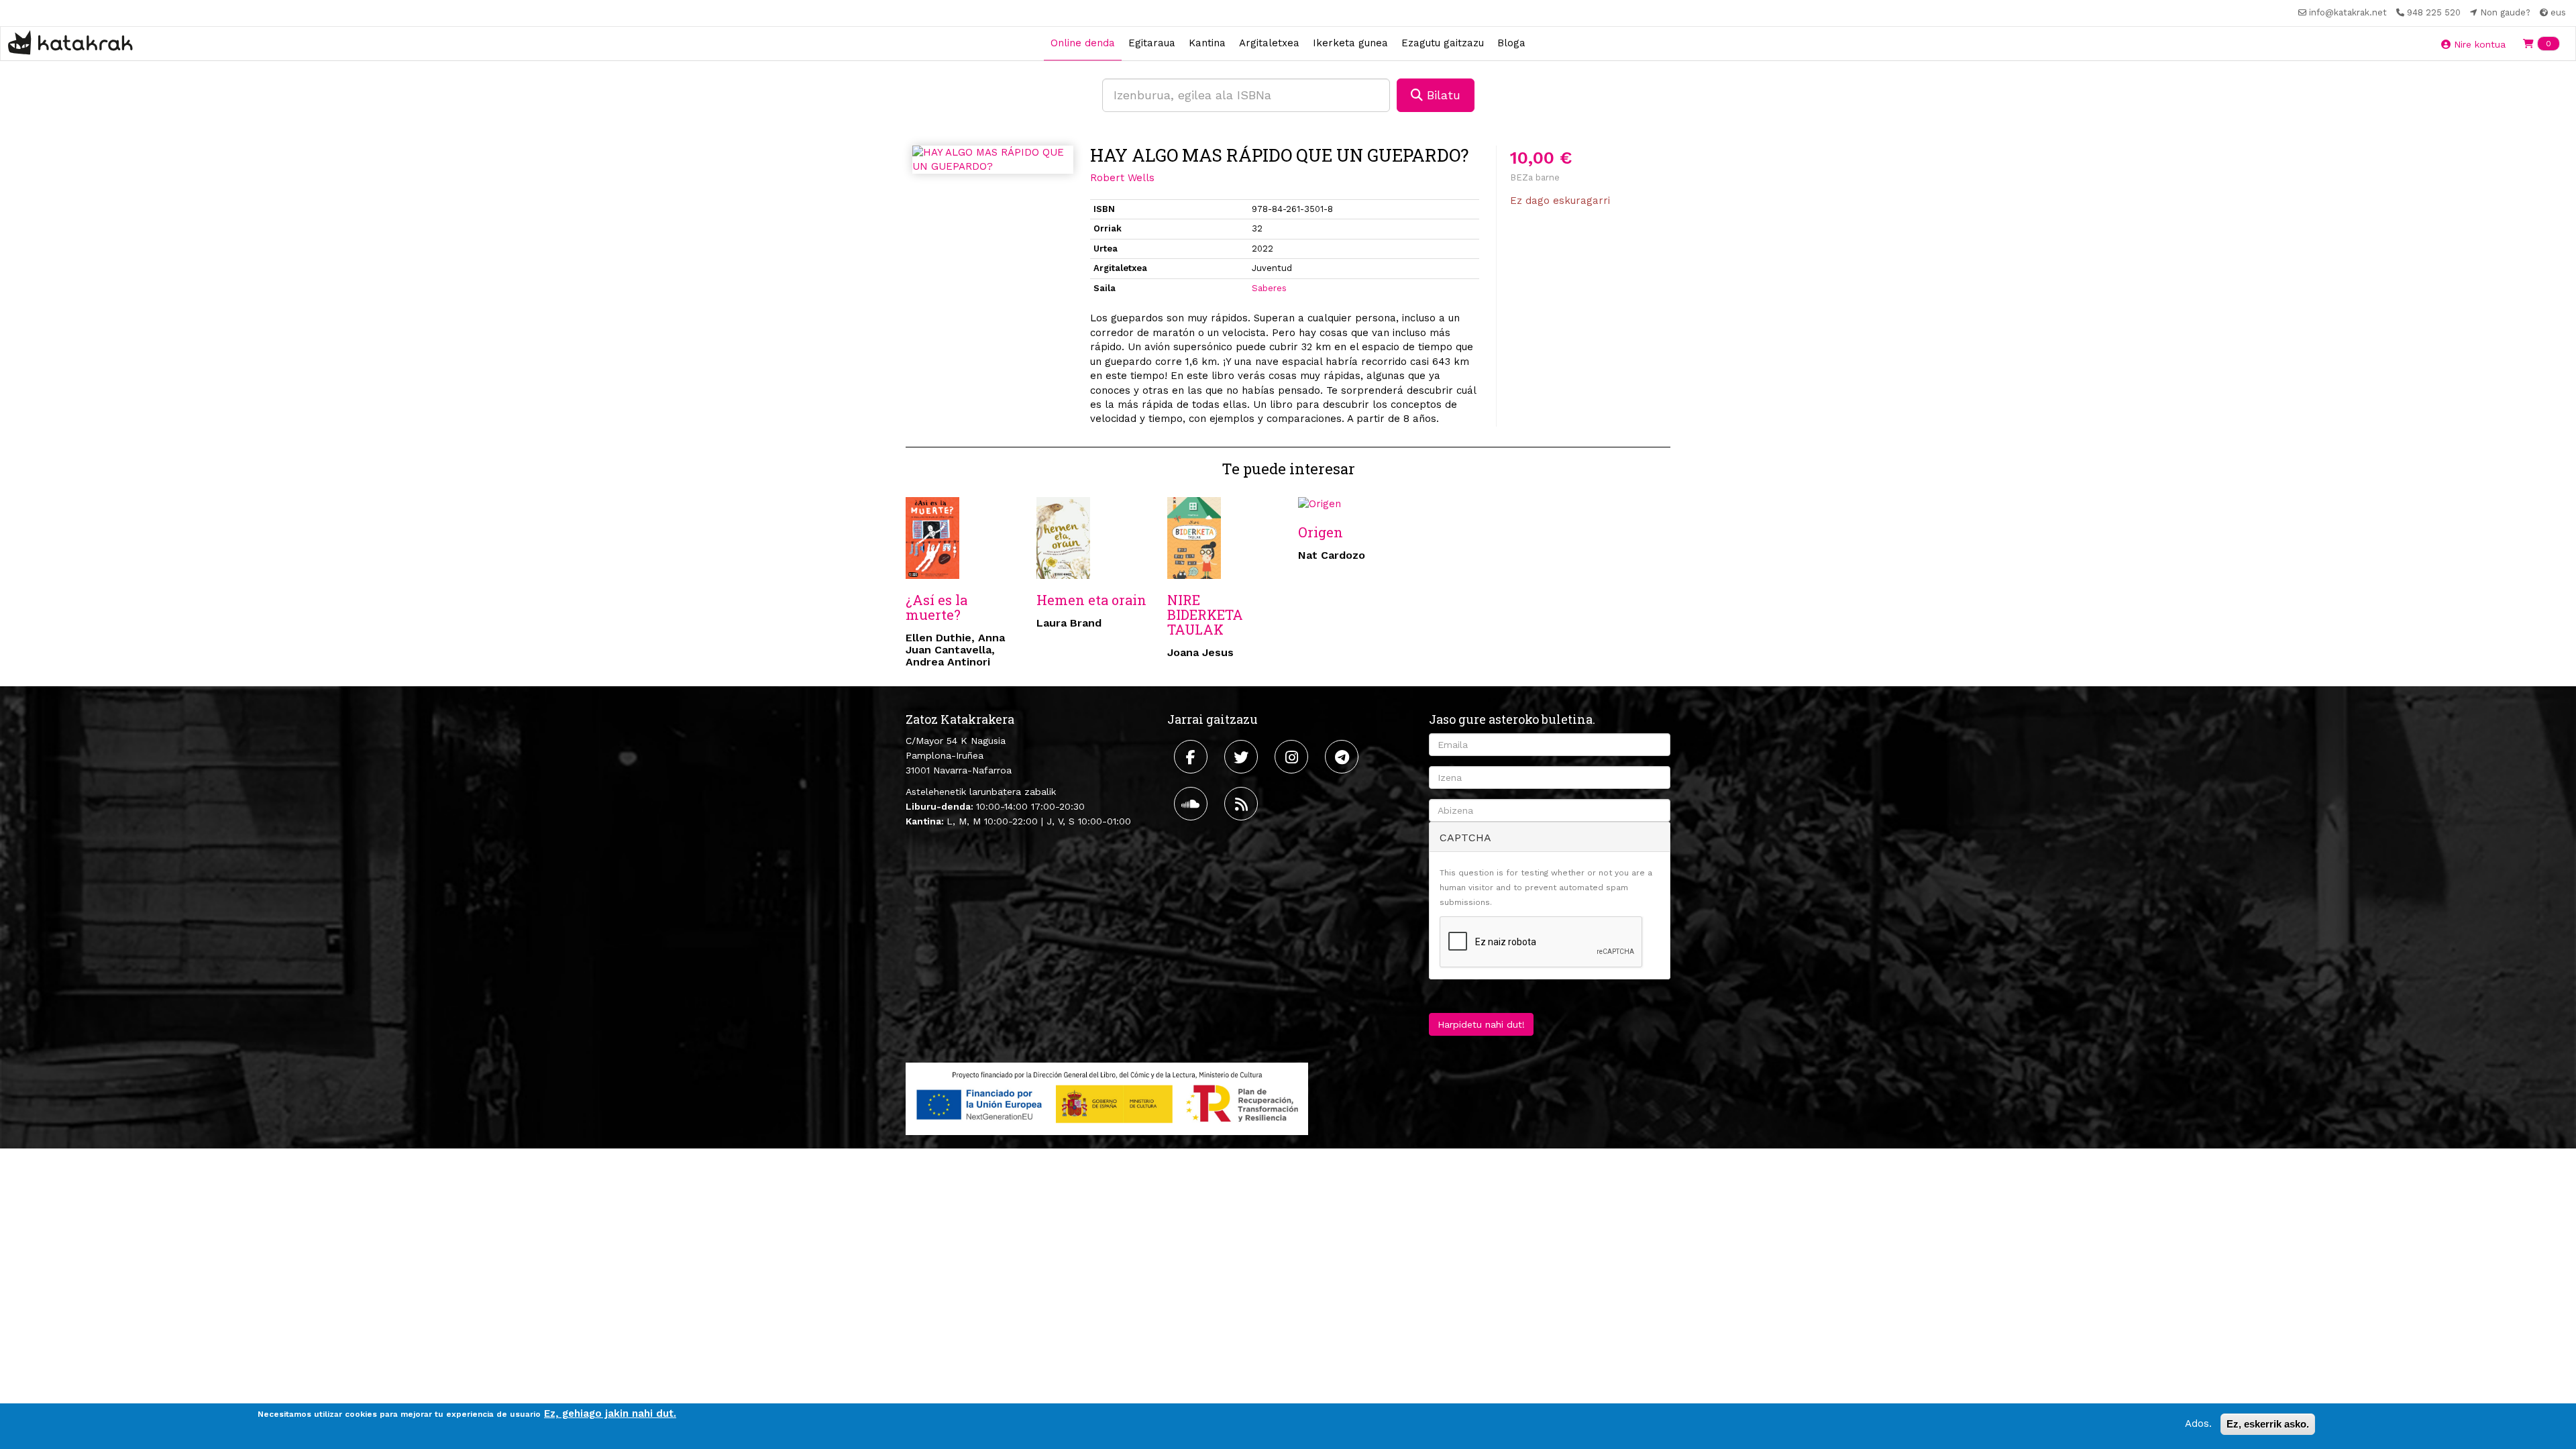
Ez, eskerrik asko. (2268, 1424)
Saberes (1269, 288)
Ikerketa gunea (1350, 43)
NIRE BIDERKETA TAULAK (1205, 614)
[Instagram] (1293, 757)
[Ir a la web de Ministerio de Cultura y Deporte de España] (1107, 1097)
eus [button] (2557, 12)
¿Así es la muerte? (936, 607)
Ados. (2198, 1424)
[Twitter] (1243, 757)
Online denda (1083, 43)
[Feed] (1243, 804)
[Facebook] (1192, 757)
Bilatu (1442, 95)
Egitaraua (1152, 43)
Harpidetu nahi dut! (1481, 1024)
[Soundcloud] (1192, 804)
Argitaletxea (1269, 43)
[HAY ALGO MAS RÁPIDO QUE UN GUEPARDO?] (993, 160)
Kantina (1207, 43)
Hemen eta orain (1091, 600)
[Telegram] (1343, 757)
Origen (1321, 532)
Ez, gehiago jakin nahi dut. (610, 1413)
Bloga (1511, 43)
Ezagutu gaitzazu (1443, 43)
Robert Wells (1122, 178)
